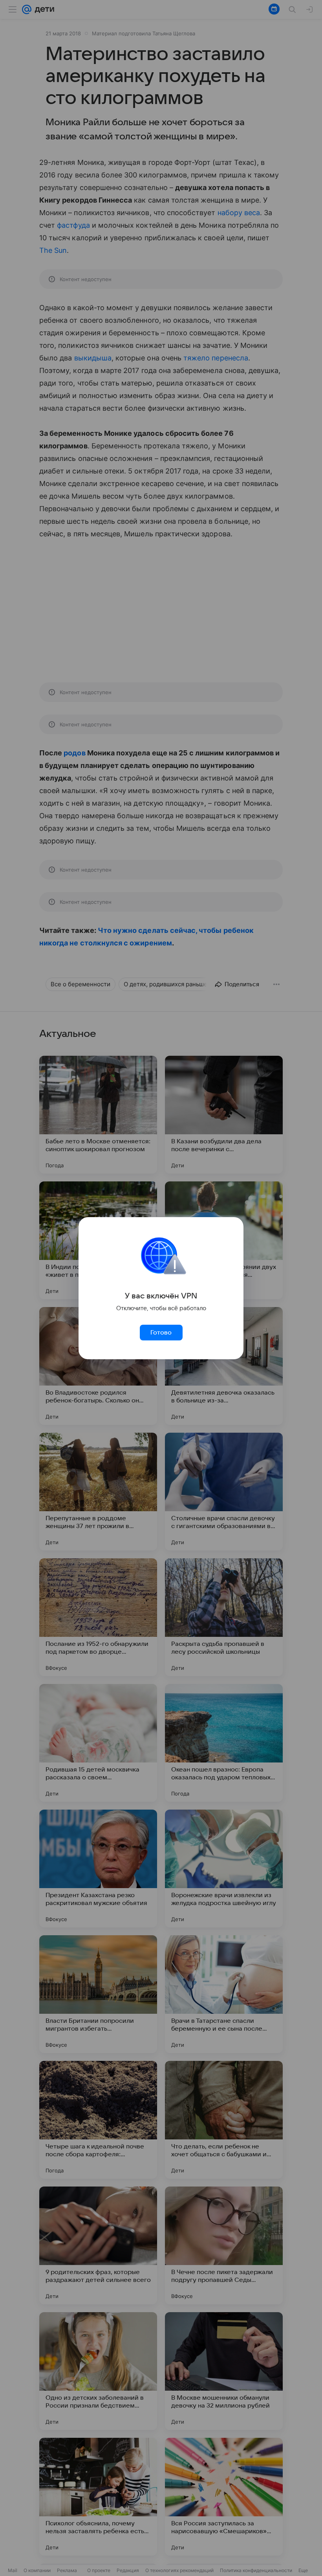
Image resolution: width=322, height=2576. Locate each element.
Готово (161, 1333)
